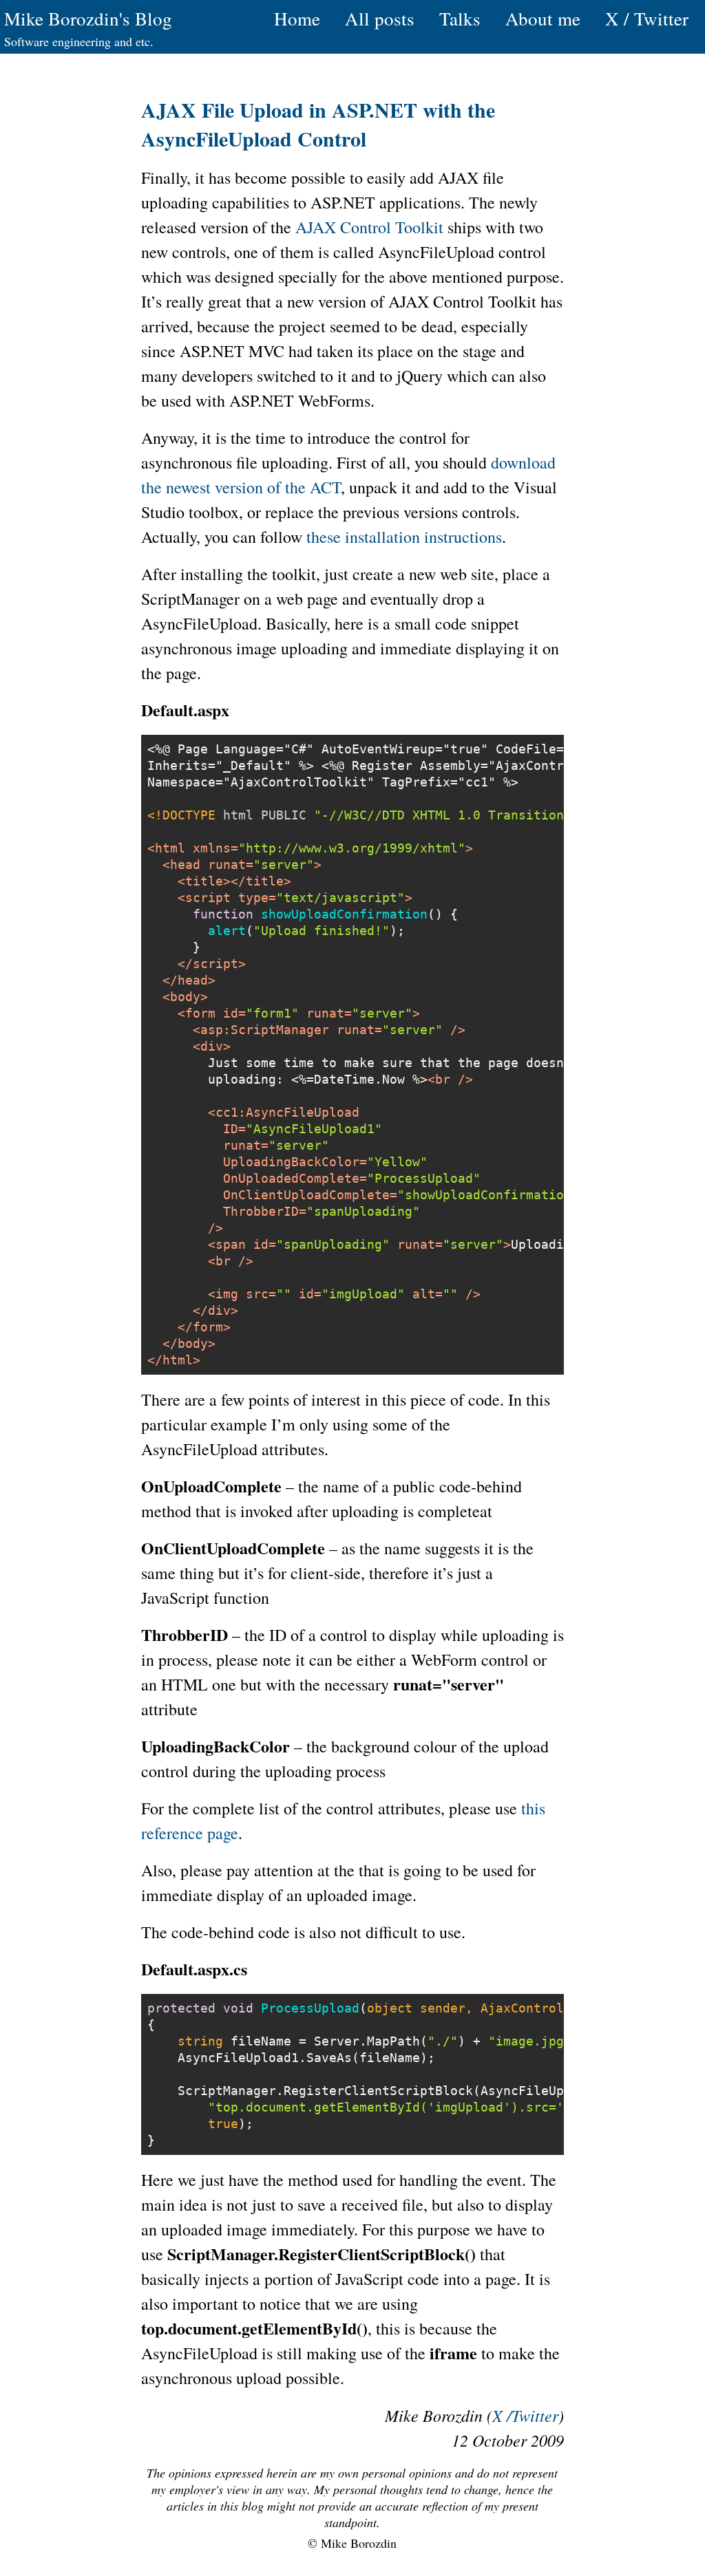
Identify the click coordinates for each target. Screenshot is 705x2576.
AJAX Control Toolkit (369, 227)
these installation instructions (404, 537)
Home (297, 19)
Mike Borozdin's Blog (88, 19)
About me (543, 19)
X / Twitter (647, 19)
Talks (460, 19)
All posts (380, 19)
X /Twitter (525, 2415)
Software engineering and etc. (79, 41)
